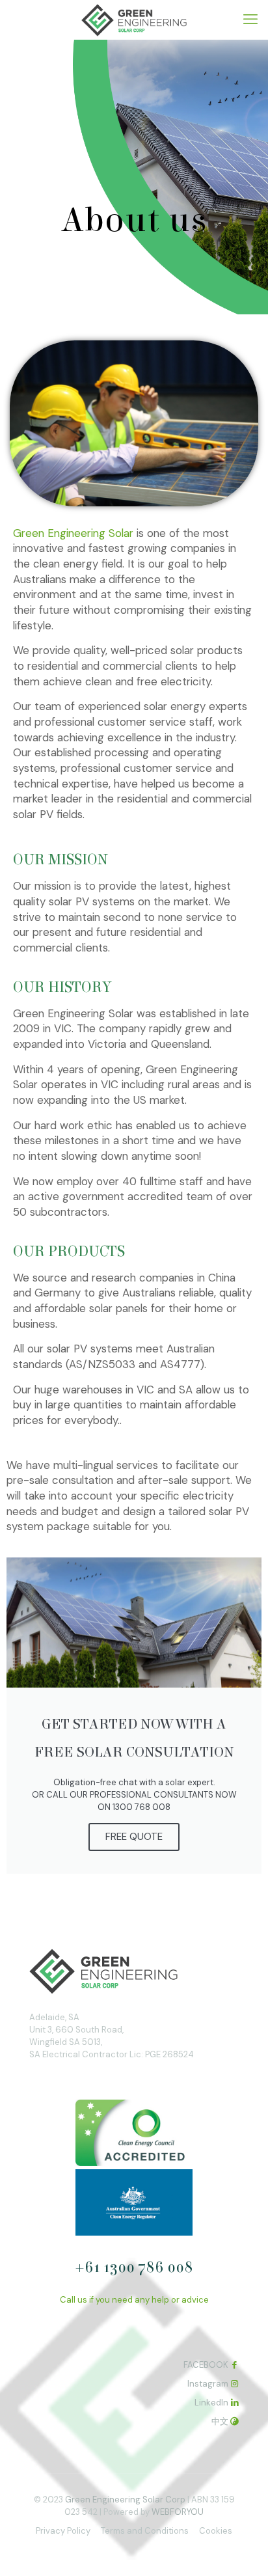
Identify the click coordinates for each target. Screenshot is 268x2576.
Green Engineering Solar (73, 533)
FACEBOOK (206, 2365)
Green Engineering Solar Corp (125, 2500)
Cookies (216, 2531)
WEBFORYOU (178, 2512)
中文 (220, 2421)
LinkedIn (211, 2403)
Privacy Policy (63, 2531)
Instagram (208, 2384)
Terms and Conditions (145, 2531)
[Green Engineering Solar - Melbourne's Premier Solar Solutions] (134, 20)
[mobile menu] (250, 20)
